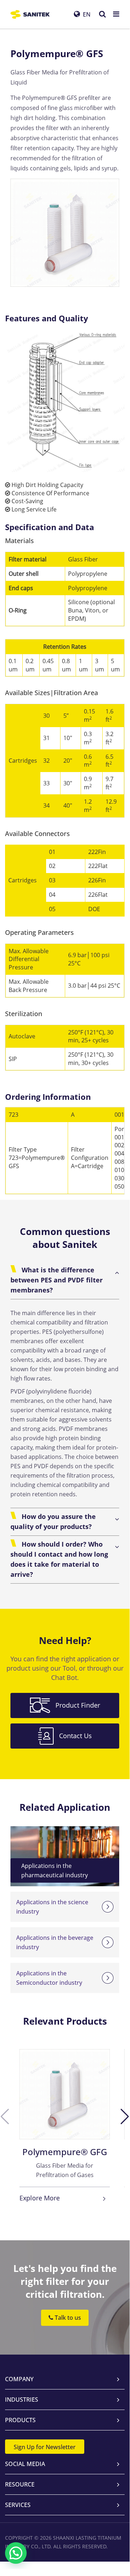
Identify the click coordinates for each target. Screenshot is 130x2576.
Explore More (40, 2198)
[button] (125, 2117)
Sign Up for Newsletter (45, 2447)
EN (87, 14)
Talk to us (67, 2317)
